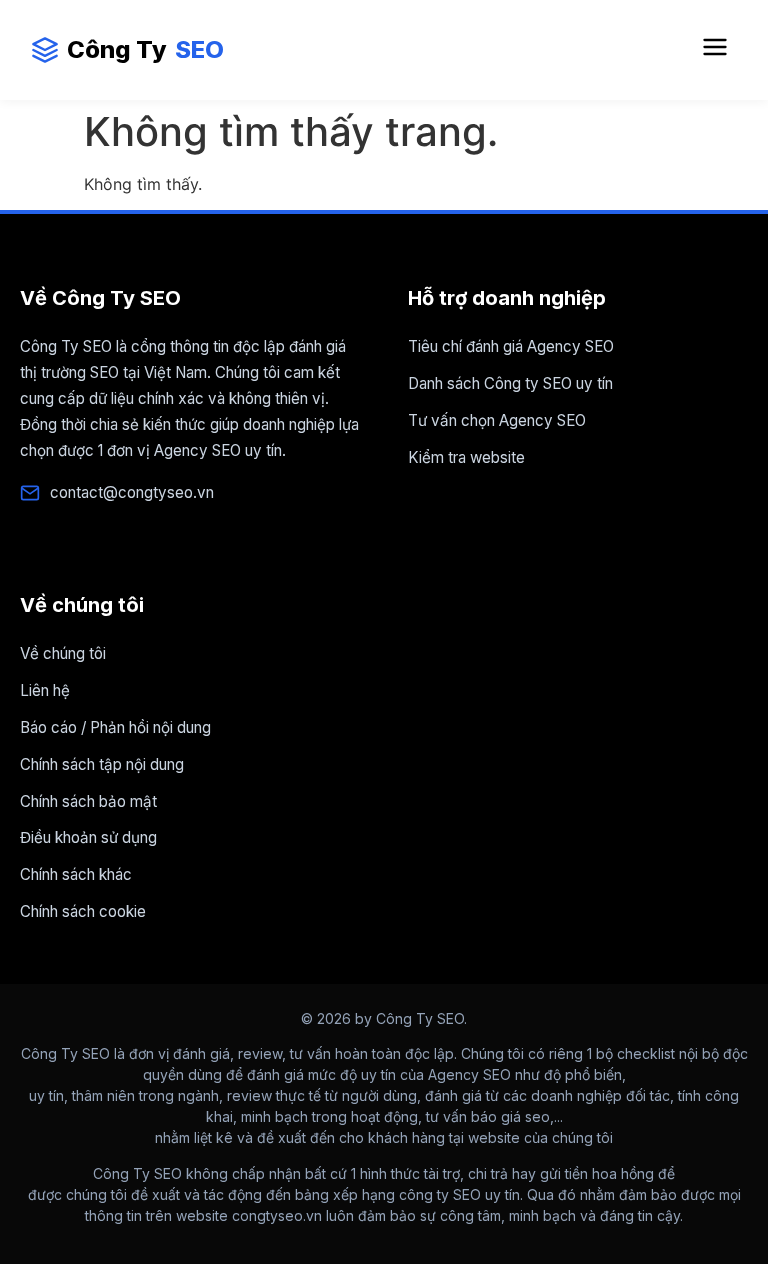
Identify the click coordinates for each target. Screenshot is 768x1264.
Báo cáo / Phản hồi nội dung (115, 727)
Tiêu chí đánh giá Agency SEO (511, 346)
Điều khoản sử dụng (88, 837)
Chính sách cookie (83, 911)
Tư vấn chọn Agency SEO (497, 420)
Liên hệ (45, 690)
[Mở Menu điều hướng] (715, 50)
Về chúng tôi (63, 653)
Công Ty (145, 49)
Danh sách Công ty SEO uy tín (510, 383)
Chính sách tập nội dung (102, 764)
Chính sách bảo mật (88, 801)
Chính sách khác (76, 874)
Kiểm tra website (466, 457)
